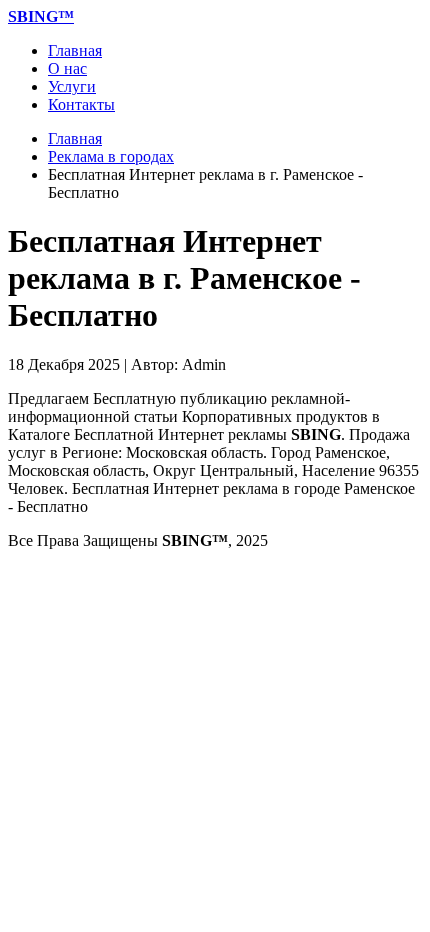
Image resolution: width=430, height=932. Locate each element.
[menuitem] (41, 16)
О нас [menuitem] (67, 68)
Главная (75, 138)
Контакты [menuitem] (81, 104)
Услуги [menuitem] (72, 86)
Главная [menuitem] (75, 50)
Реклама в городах (111, 156)
